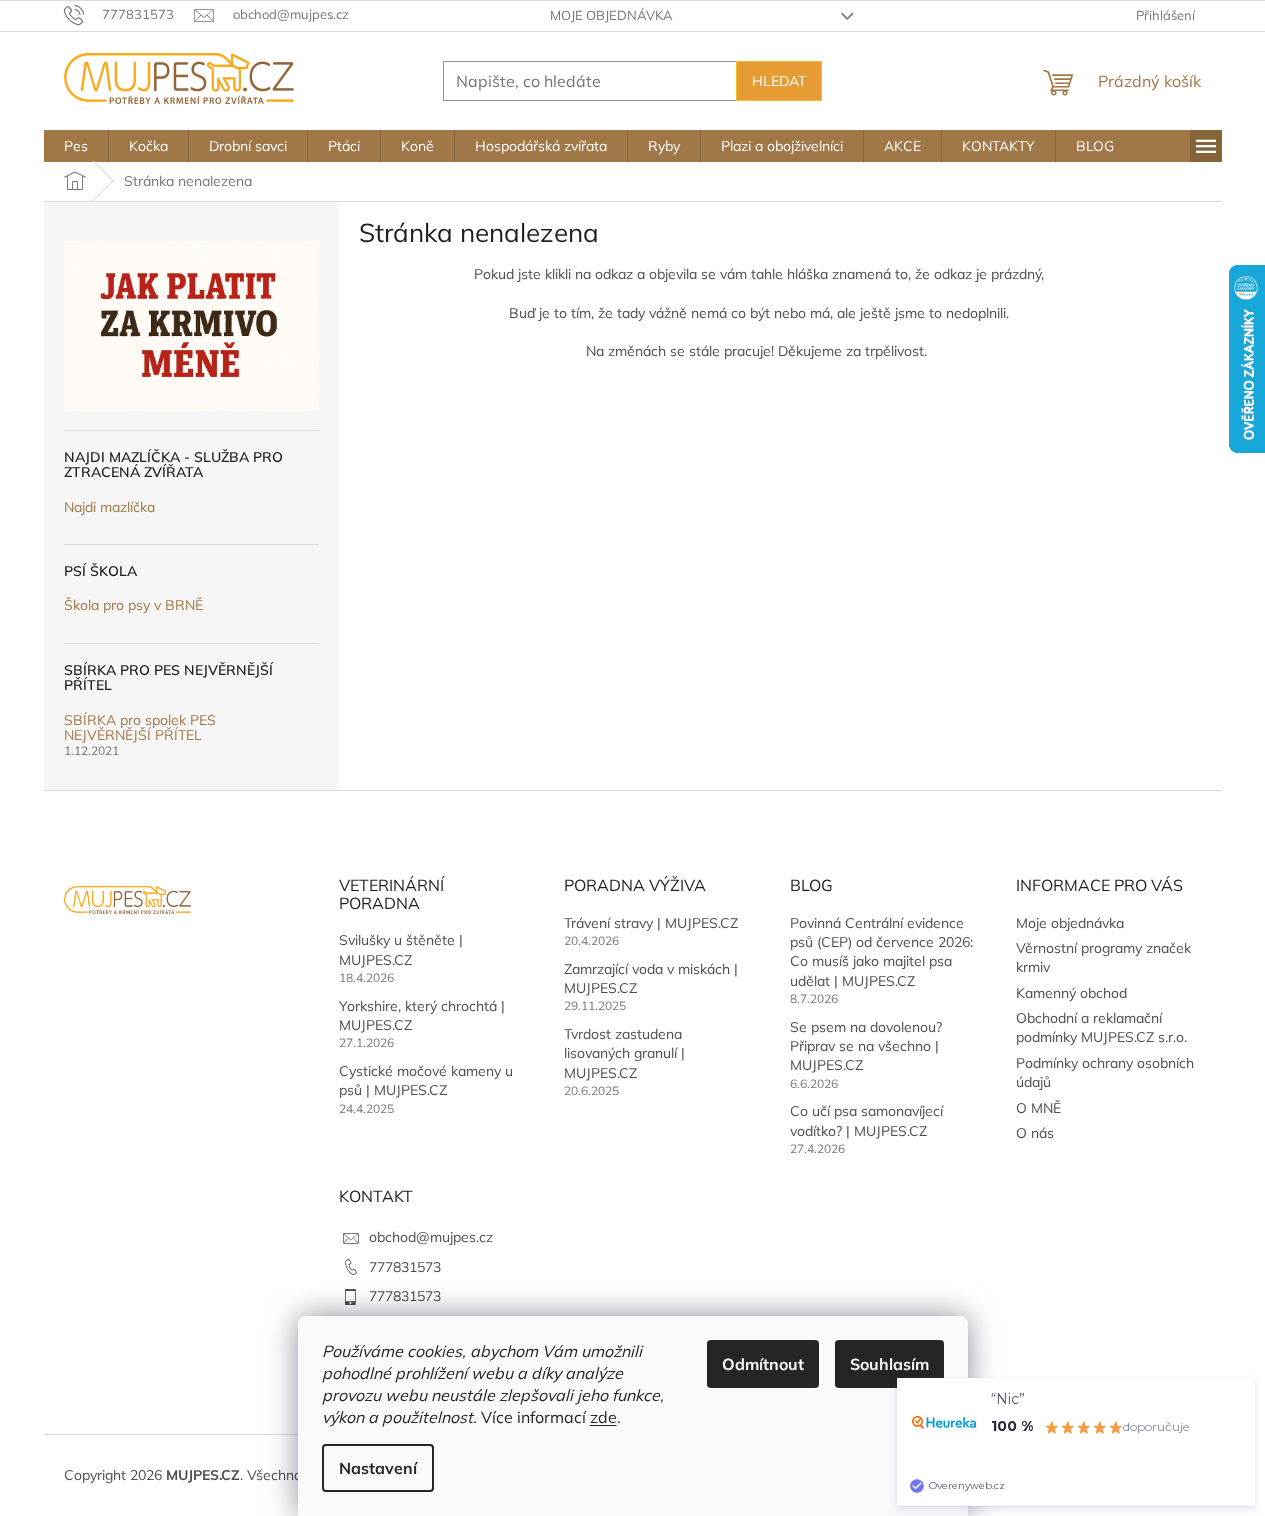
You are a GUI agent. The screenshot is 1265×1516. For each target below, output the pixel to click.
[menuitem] (76, 146)
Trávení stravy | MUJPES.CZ (651, 923)
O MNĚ (1038, 1108)
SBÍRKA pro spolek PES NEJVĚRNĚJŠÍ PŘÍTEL (140, 728)
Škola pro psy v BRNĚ (133, 605)
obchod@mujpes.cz (431, 1237)
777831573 (405, 1267)
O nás (1035, 1133)
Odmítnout (763, 1364)
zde (603, 1417)
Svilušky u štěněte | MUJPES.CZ (401, 949)
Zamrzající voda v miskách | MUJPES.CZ (651, 978)
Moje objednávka (611, 15)
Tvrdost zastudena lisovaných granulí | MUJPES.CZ (624, 1053)
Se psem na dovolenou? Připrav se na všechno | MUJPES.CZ (866, 1046)
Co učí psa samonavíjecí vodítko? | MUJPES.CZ (866, 1120)
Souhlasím (889, 1364)
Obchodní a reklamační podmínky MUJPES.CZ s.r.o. (1101, 1027)
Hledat (779, 81)
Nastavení (378, 1468)
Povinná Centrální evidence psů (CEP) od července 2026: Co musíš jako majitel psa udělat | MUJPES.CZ (881, 952)
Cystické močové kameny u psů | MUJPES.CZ (426, 1080)
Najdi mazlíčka (109, 507)
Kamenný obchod (1071, 993)
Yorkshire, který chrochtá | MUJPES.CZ (422, 1015)
